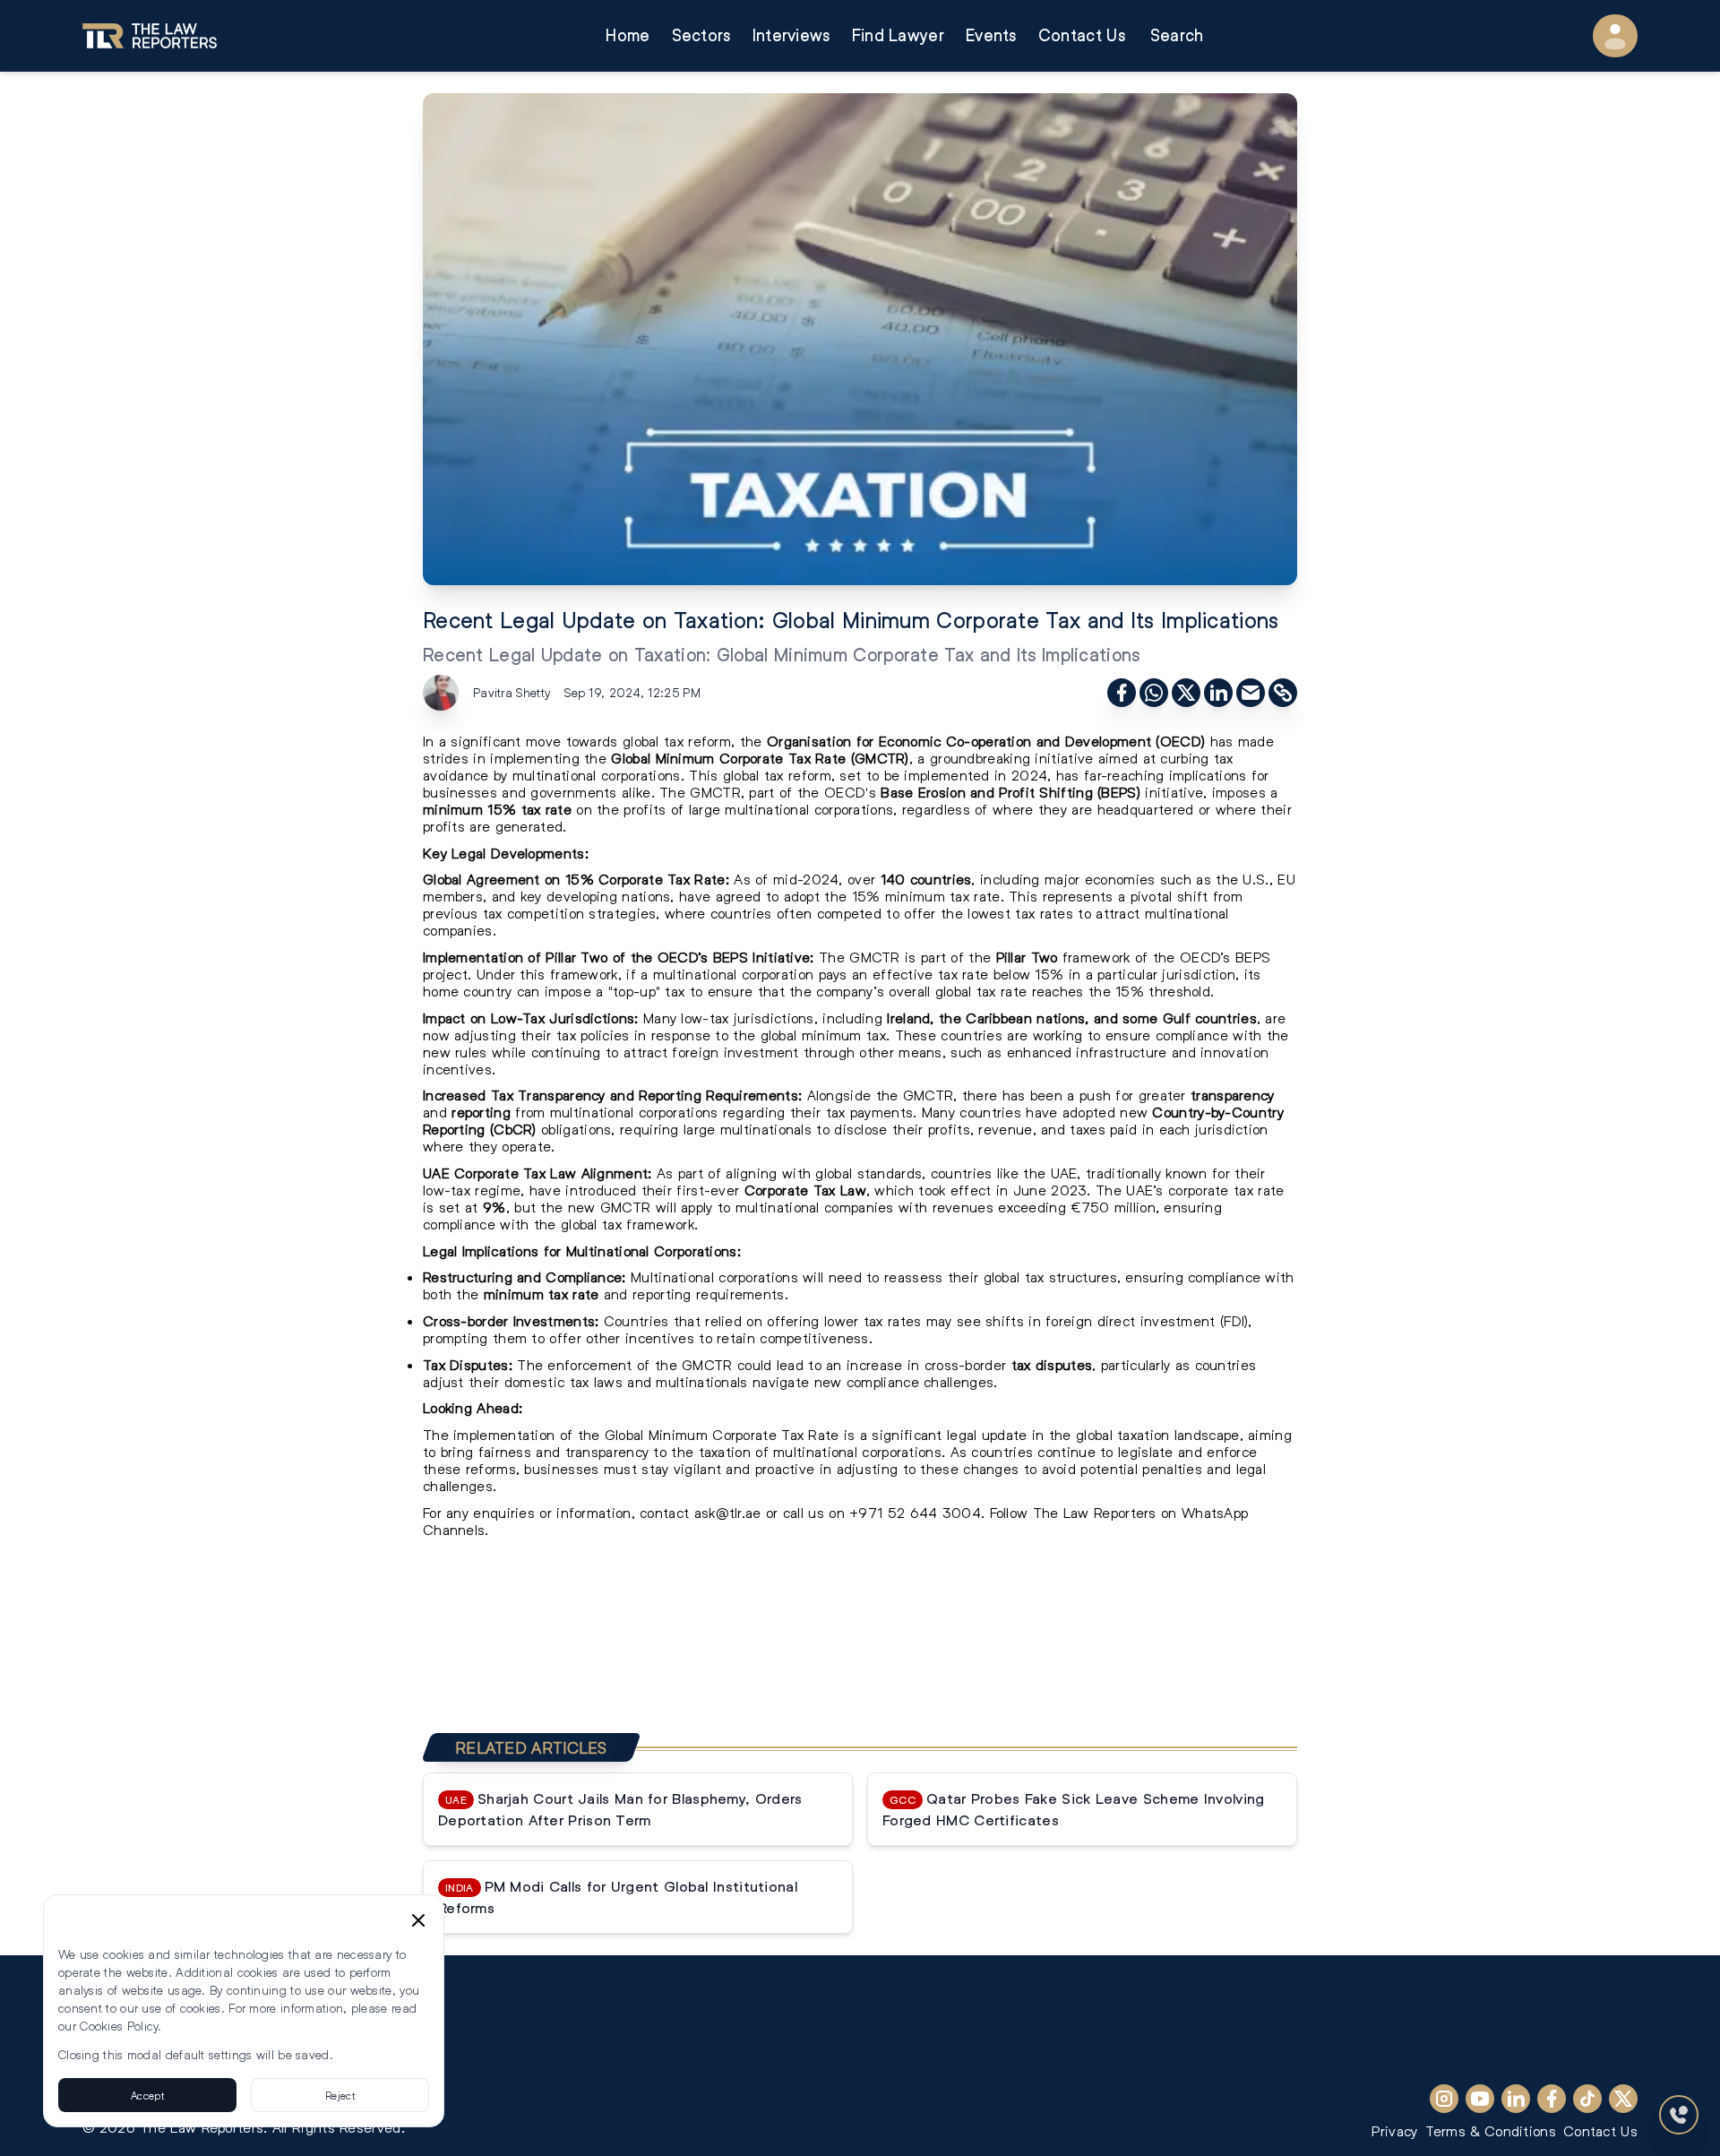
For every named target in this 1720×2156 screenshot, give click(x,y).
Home (628, 35)
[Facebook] (1552, 2099)
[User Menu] (1615, 36)
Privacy (1394, 2130)
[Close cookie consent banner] (418, 1920)
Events (991, 35)
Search (1177, 35)
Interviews (791, 35)
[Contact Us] (1679, 2115)
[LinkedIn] (1516, 2099)
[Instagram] (1444, 2099)
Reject (340, 2095)
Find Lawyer (898, 35)
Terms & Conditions (1491, 2130)
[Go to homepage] (150, 36)
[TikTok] (1587, 2099)
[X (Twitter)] (1623, 2099)
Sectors (701, 35)
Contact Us (1082, 35)
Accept (147, 2095)
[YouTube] (1480, 2099)
